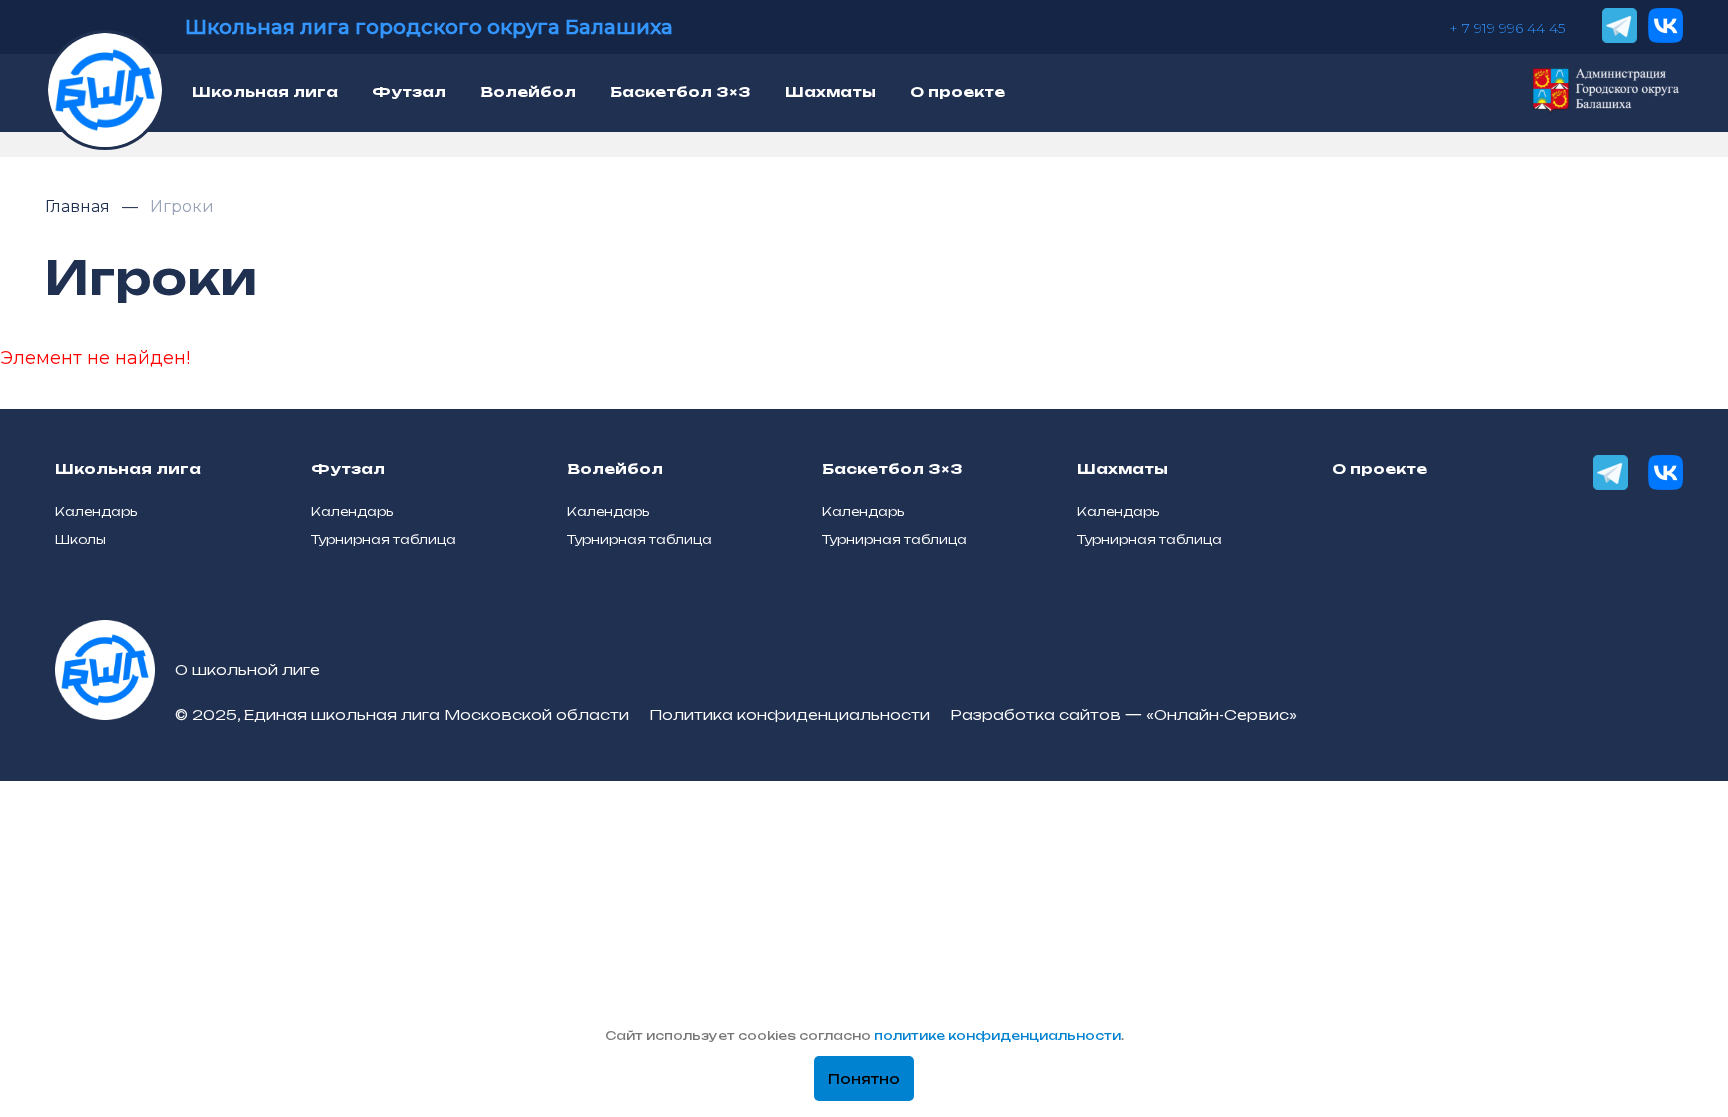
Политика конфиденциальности (789, 714)
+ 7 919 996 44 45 (1507, 28)
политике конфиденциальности (997, 1035)
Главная (79, 206)
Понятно (864, 1079)
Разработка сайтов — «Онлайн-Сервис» (1123, 714)
